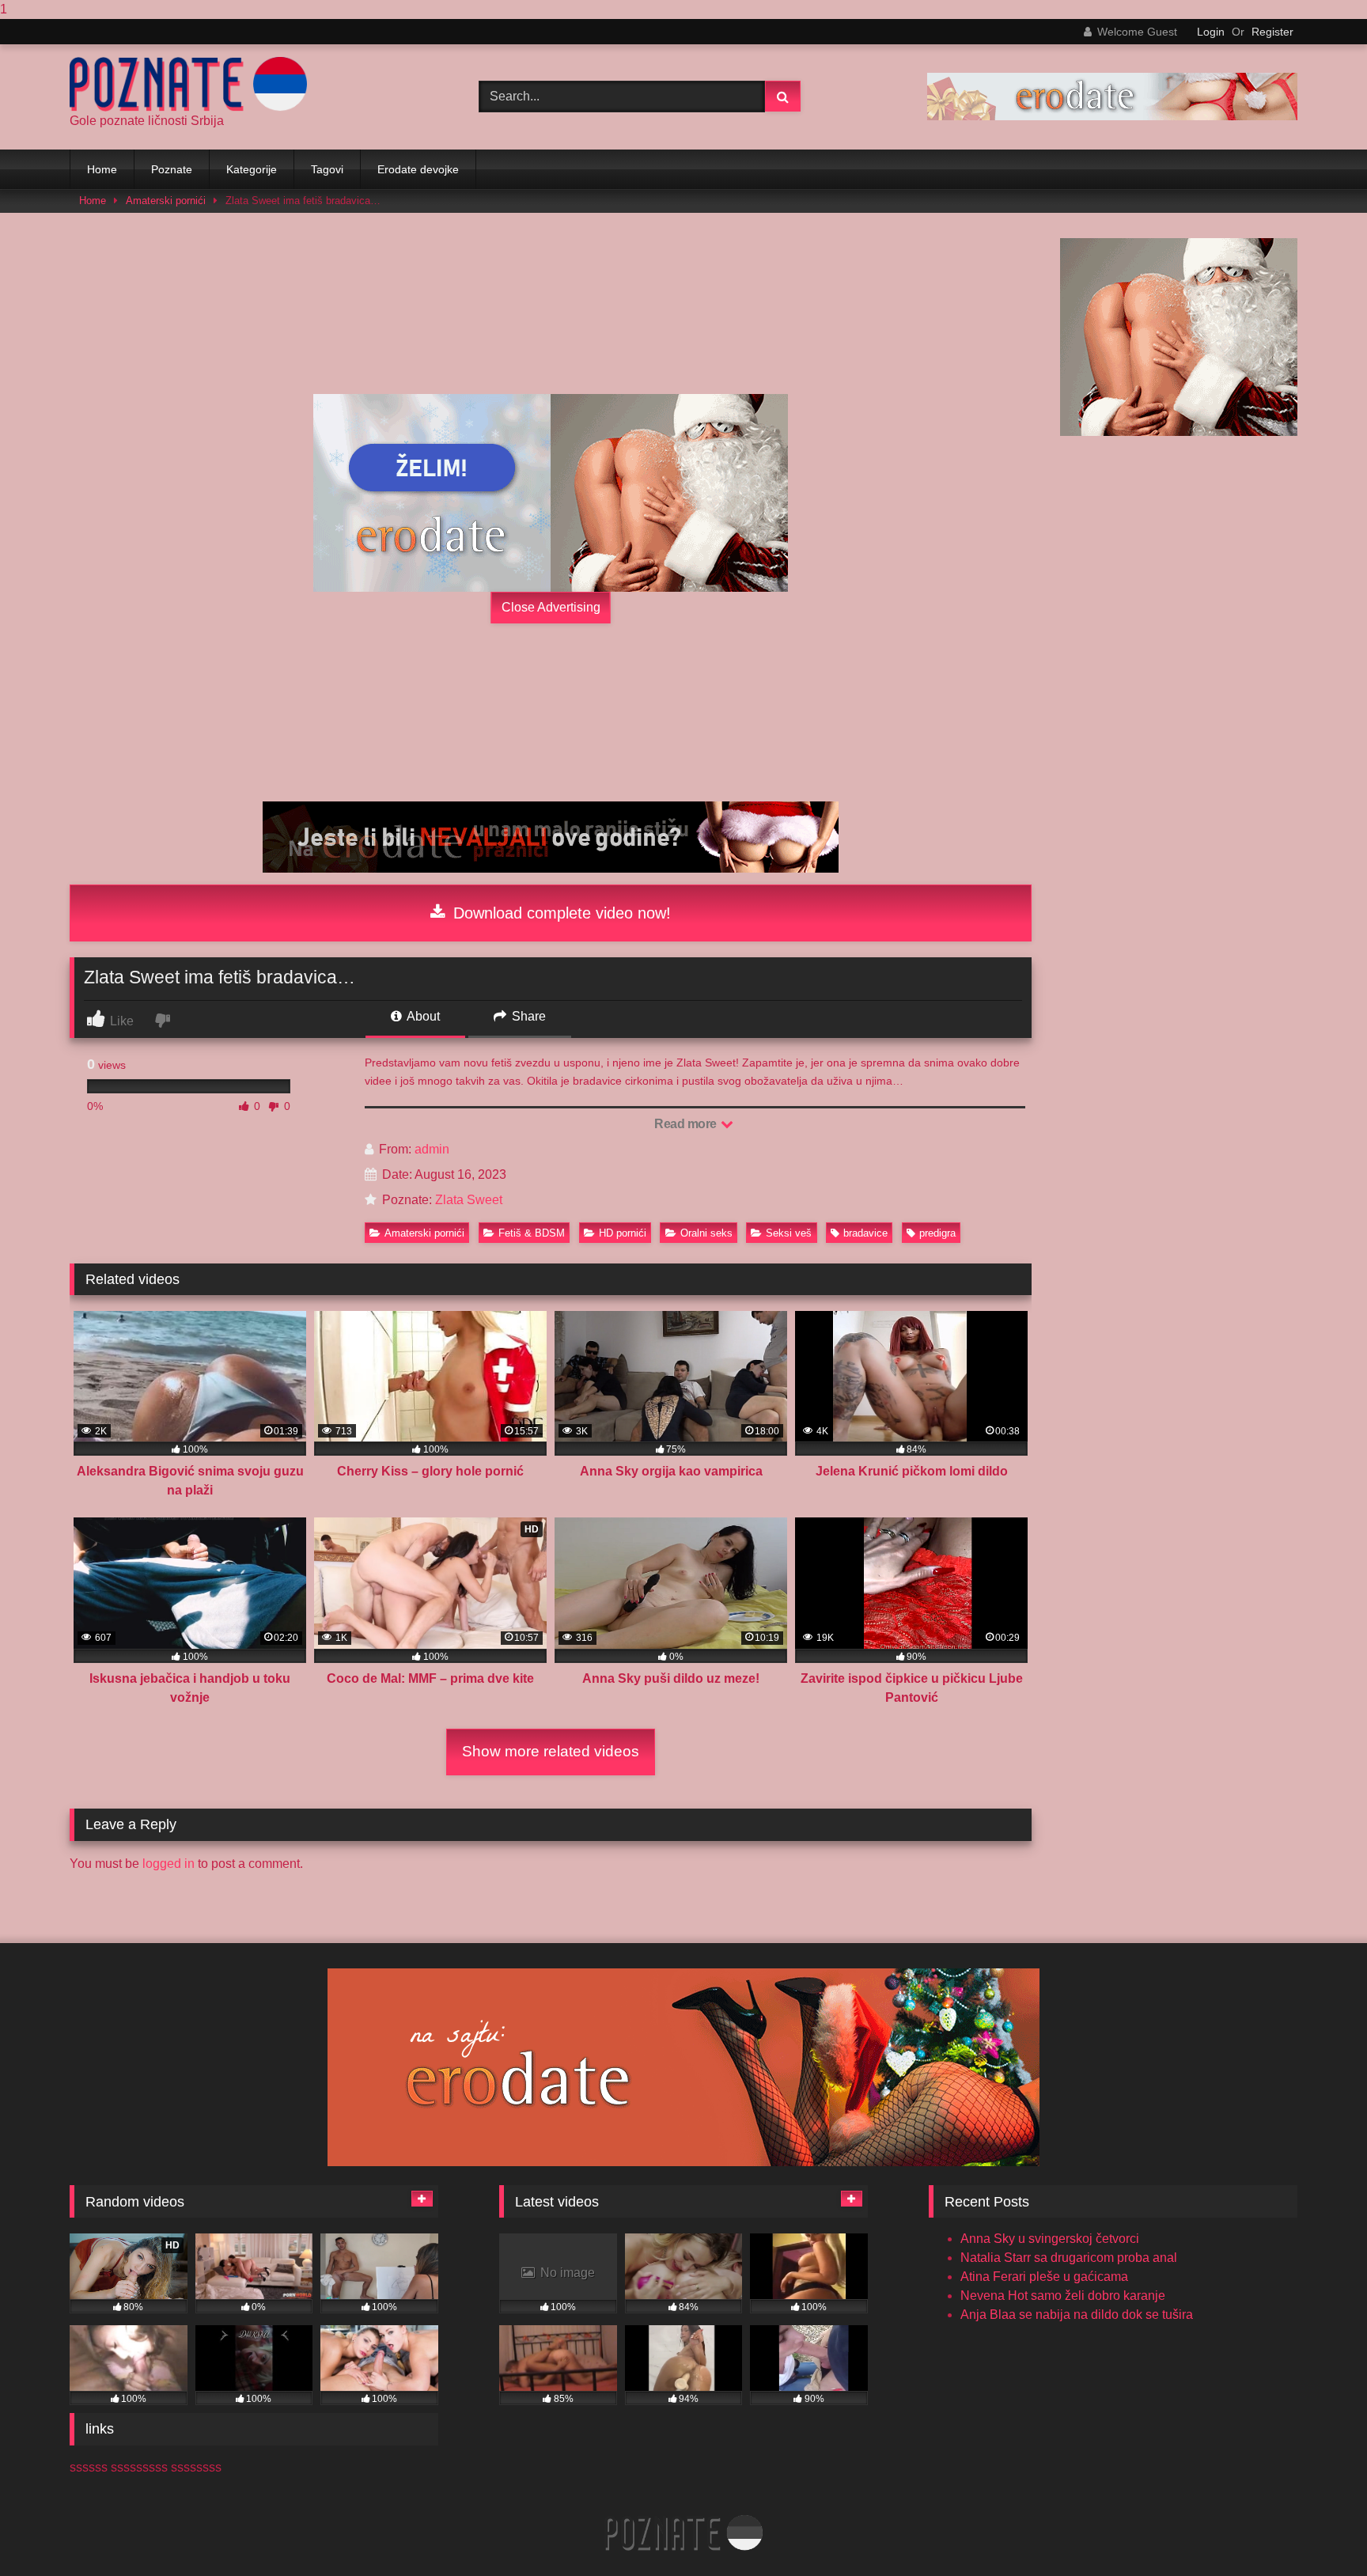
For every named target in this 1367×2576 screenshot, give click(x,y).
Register (1272, 32)
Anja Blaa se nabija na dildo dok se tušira (1077, 2315)
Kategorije (252, 169)
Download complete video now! (560, 913)
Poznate (172, 169)
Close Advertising (551, 607)
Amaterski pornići (166, 201)
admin (432, 1149)
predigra (937, 1233)
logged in (169, 1864)
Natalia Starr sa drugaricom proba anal (1069, 2258)
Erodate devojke (418, 169)
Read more (687, 1124)
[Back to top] (1318, 2532)
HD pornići (623, 1233)
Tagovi (327, 169)
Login (1211, 32)
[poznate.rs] (188, 84)
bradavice (865, 1233)
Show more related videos (551, 1751)
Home (102, 169)
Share (527, 1016)
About (422, 1016)
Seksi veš (789, 1233)
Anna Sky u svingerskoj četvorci (1050, 2239)
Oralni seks (706, 1233)
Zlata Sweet (469, 1200)
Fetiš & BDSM (532, 1233)
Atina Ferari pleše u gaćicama (1044, 2277)
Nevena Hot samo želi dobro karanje (1063, 2296)
